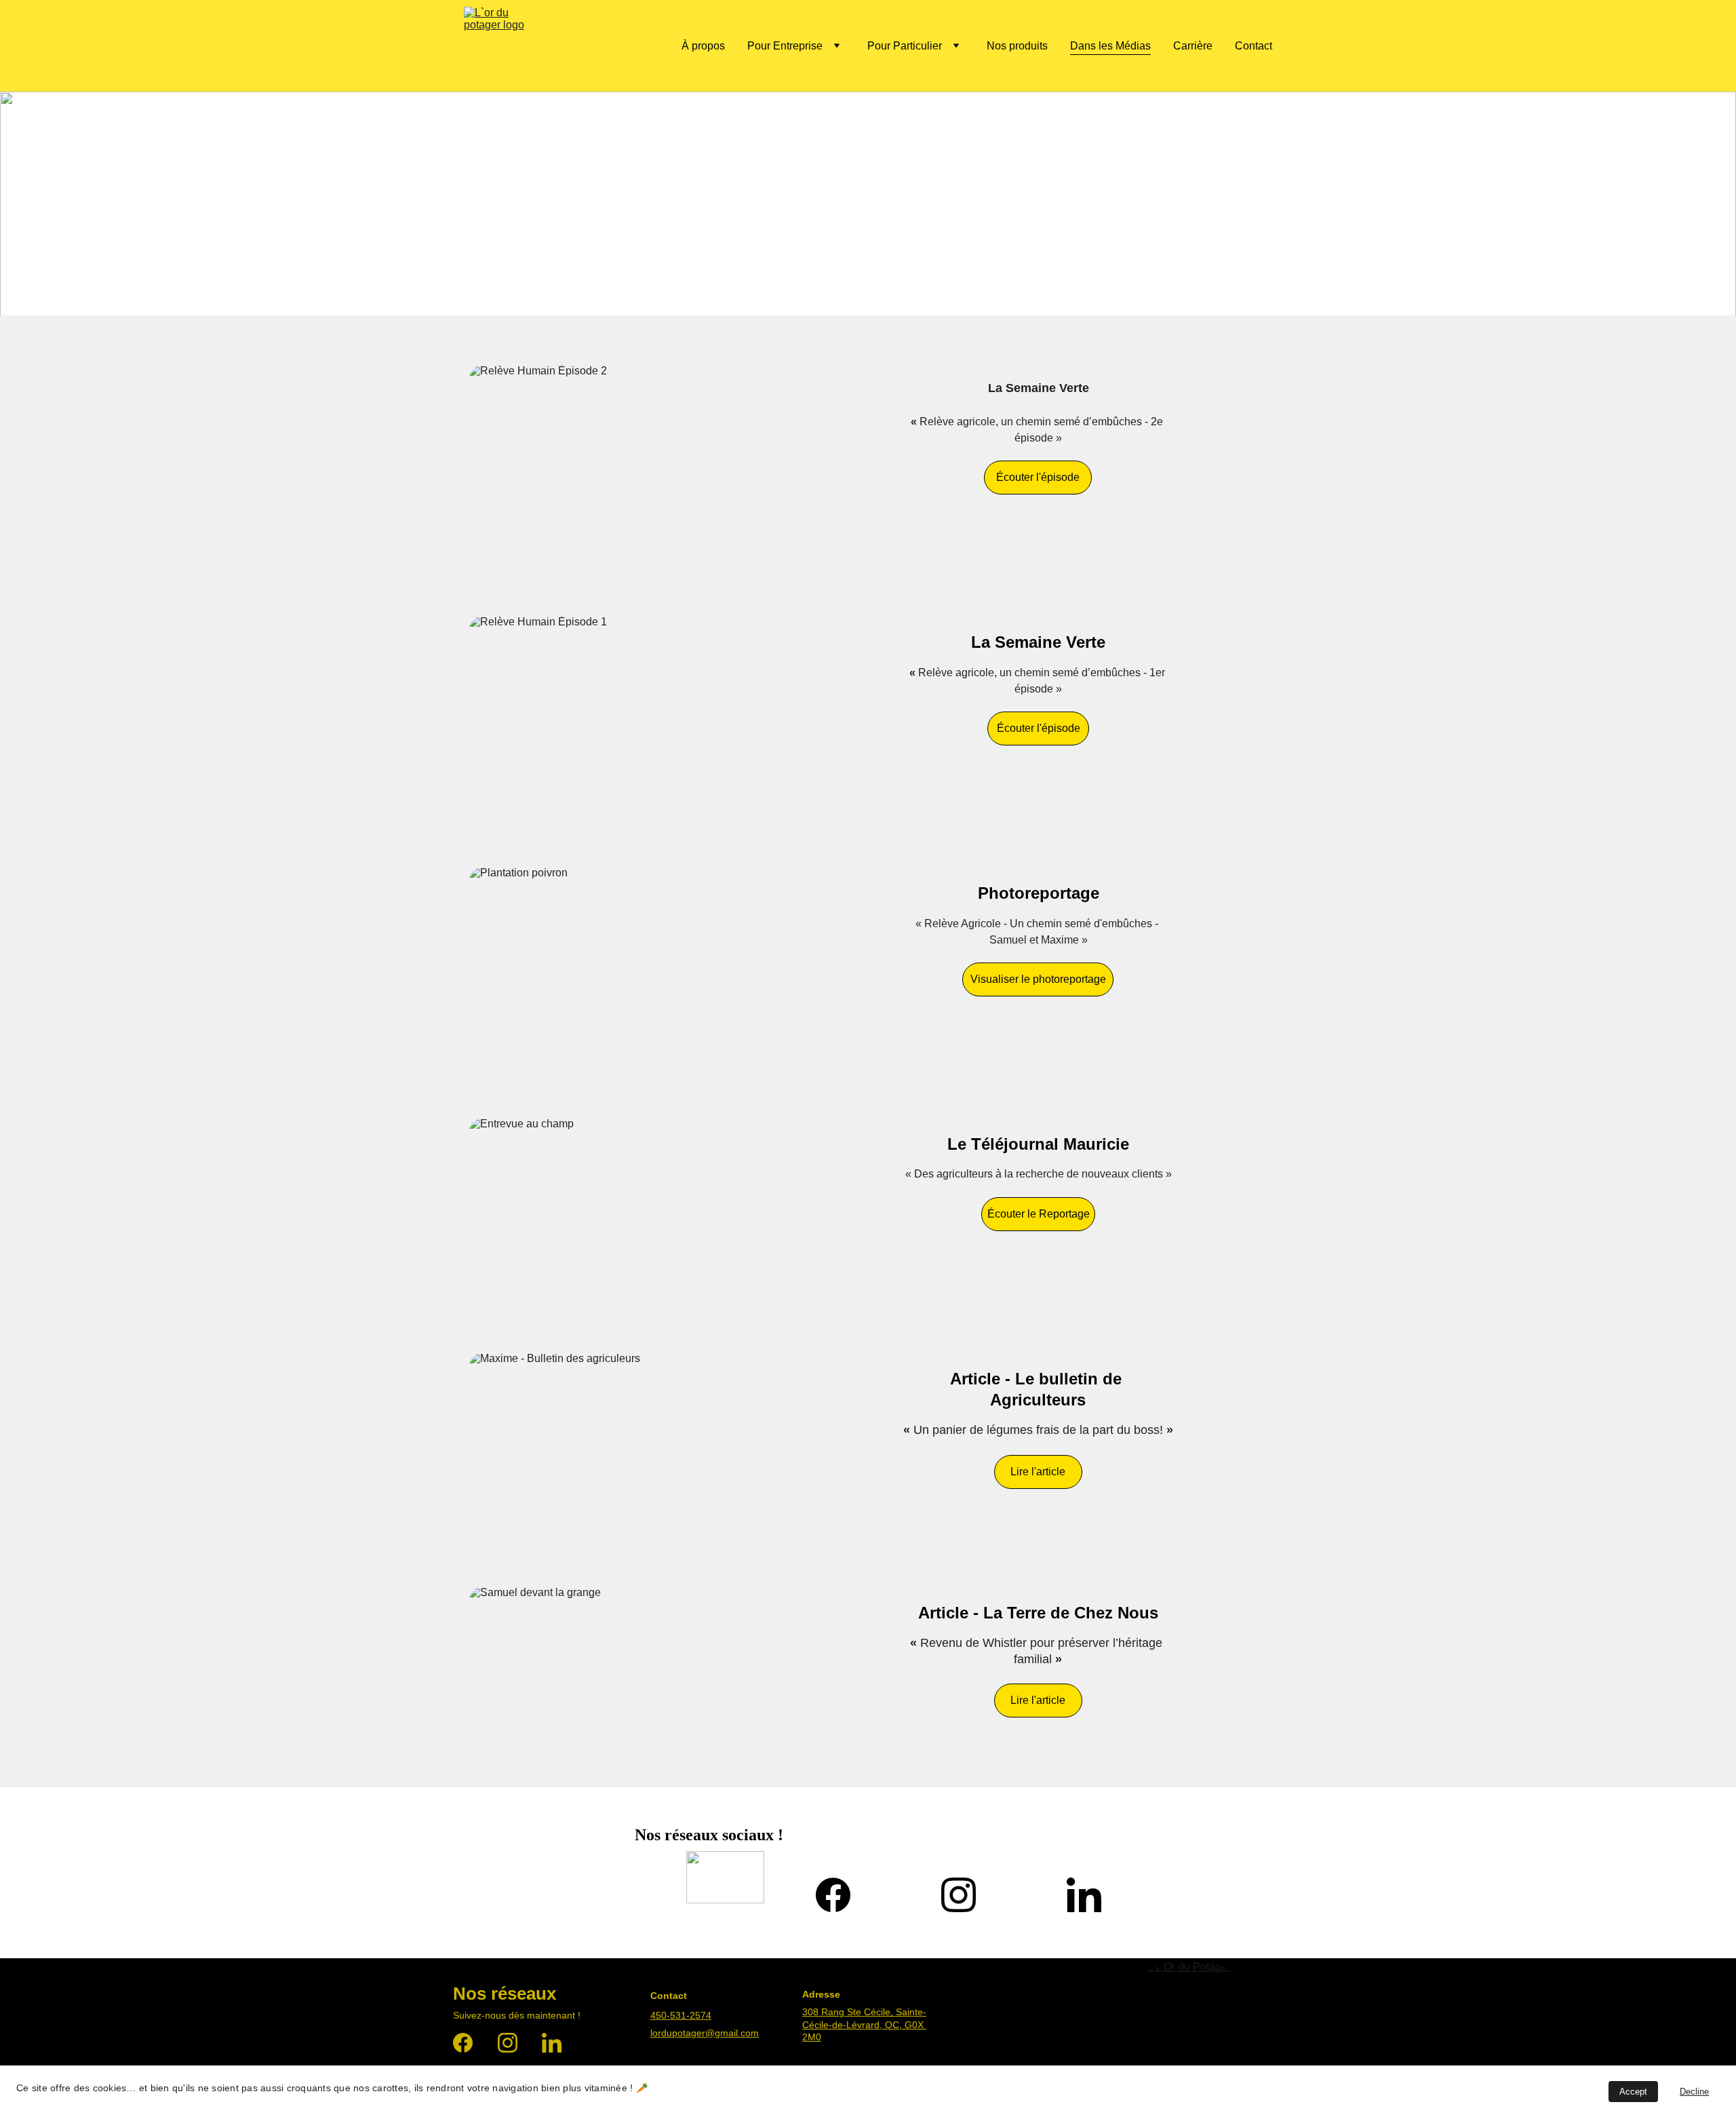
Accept (1633, 2092)
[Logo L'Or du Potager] (1189, 2026)
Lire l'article (1038, 1472)
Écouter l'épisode (1038, 477)
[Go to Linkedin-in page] (1084, 1895)
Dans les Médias (1110, 46)
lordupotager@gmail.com (705, 2033)
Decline (1694, 2092)
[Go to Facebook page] (833, 1895)
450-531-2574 (681, 2015)
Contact (1254, 46)
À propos (703, 46)
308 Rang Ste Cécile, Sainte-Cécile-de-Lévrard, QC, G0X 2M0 (864, 2024)
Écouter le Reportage (1039, 1214)
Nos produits (1017, 46)
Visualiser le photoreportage (1038, 979)
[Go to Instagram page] (959, 1895)
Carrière (1193, 46)
